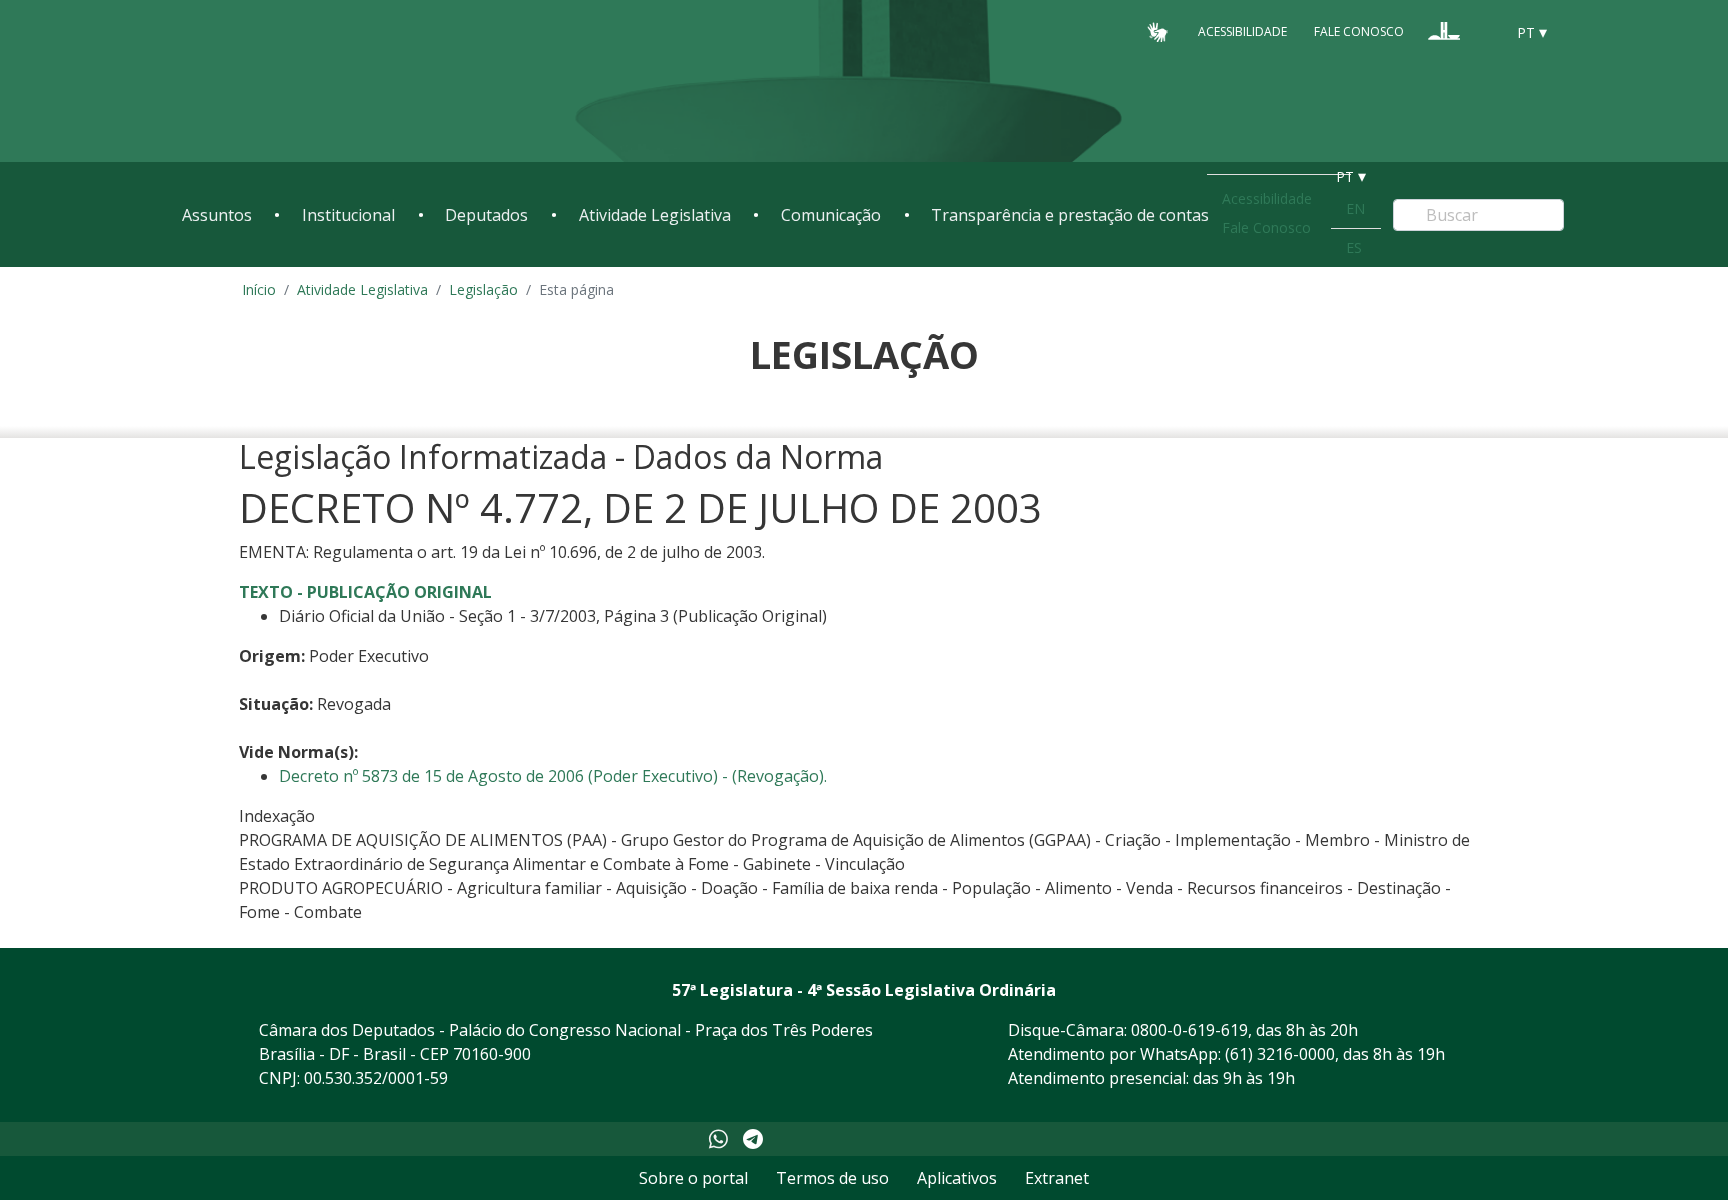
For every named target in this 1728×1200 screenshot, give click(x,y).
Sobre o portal (693, 1178)
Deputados (486, 215)
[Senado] (1482, 31)
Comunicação (831, 215)
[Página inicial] (304, 81)
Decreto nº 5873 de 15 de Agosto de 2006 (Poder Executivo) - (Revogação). (553, 776)
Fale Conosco (1359, 31)
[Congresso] (1444, 31)
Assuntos (217, 215)
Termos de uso (832, 1178)
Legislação (483, 289)
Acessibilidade (1242, 31)
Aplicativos (957, 1178)
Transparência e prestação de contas (1070, 215)
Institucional (348, 215)
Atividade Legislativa (655, 215)
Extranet (1057, 1178)
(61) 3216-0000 (1280, 1054)
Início (259, 289)
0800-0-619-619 (1189, 1030)
